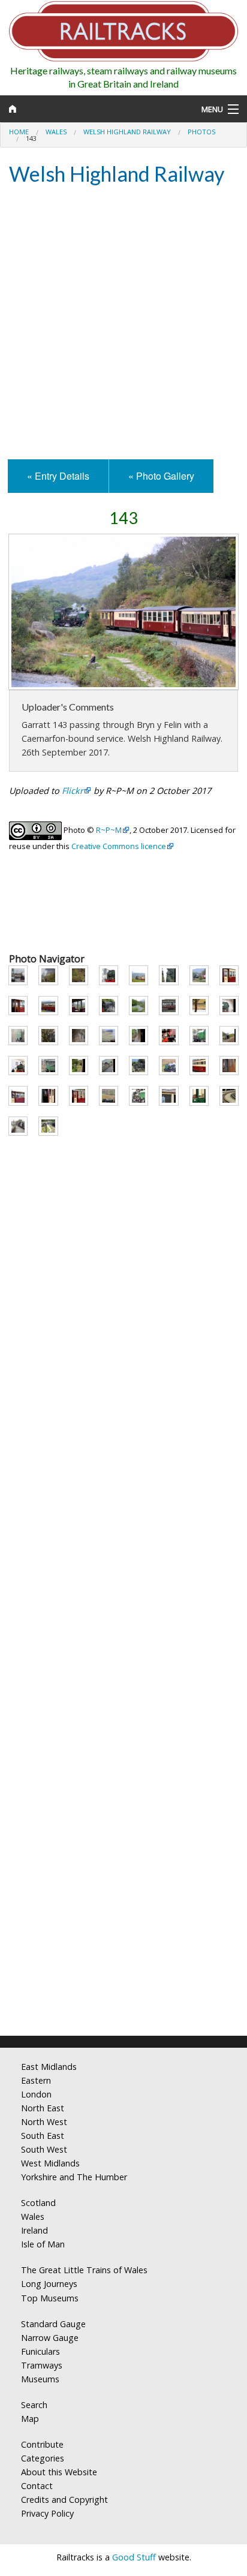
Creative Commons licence (119, 846)
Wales (56, 132)
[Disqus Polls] (123, 1568)
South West (44, 2149)
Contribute (42, 2444)
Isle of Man (43, 2244)
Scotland (38, 2203)
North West (44, 2122)
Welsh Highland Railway (127, 132)
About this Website (59, 2472)
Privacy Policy (47, 2513)
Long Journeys (49, 2284)
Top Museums (50, 2298)
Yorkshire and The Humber (74, 2177)
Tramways (42, 2365)
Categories (43, 2458)
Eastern (36, 2080)
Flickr (73, 791)
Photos (201, 132)
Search (34, 2405)
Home (19, 132)
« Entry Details (58, 476)
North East (43, 2108)
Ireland (34, 2230)
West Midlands (50, 2163)
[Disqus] (123, 1868)
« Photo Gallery (161, 476)
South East (43, 2136)
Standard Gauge (53, 2324)
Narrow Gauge (50, 2338)
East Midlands (49, 2067)
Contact (37, 2486)
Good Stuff (134, 2557)
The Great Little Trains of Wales (84, 2270)
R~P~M (109, 830)
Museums (40, 2379)
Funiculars (40, 2351)
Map (30, 2419)
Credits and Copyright (64, 2500)
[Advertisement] (123, 324)
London (36, 2094)
